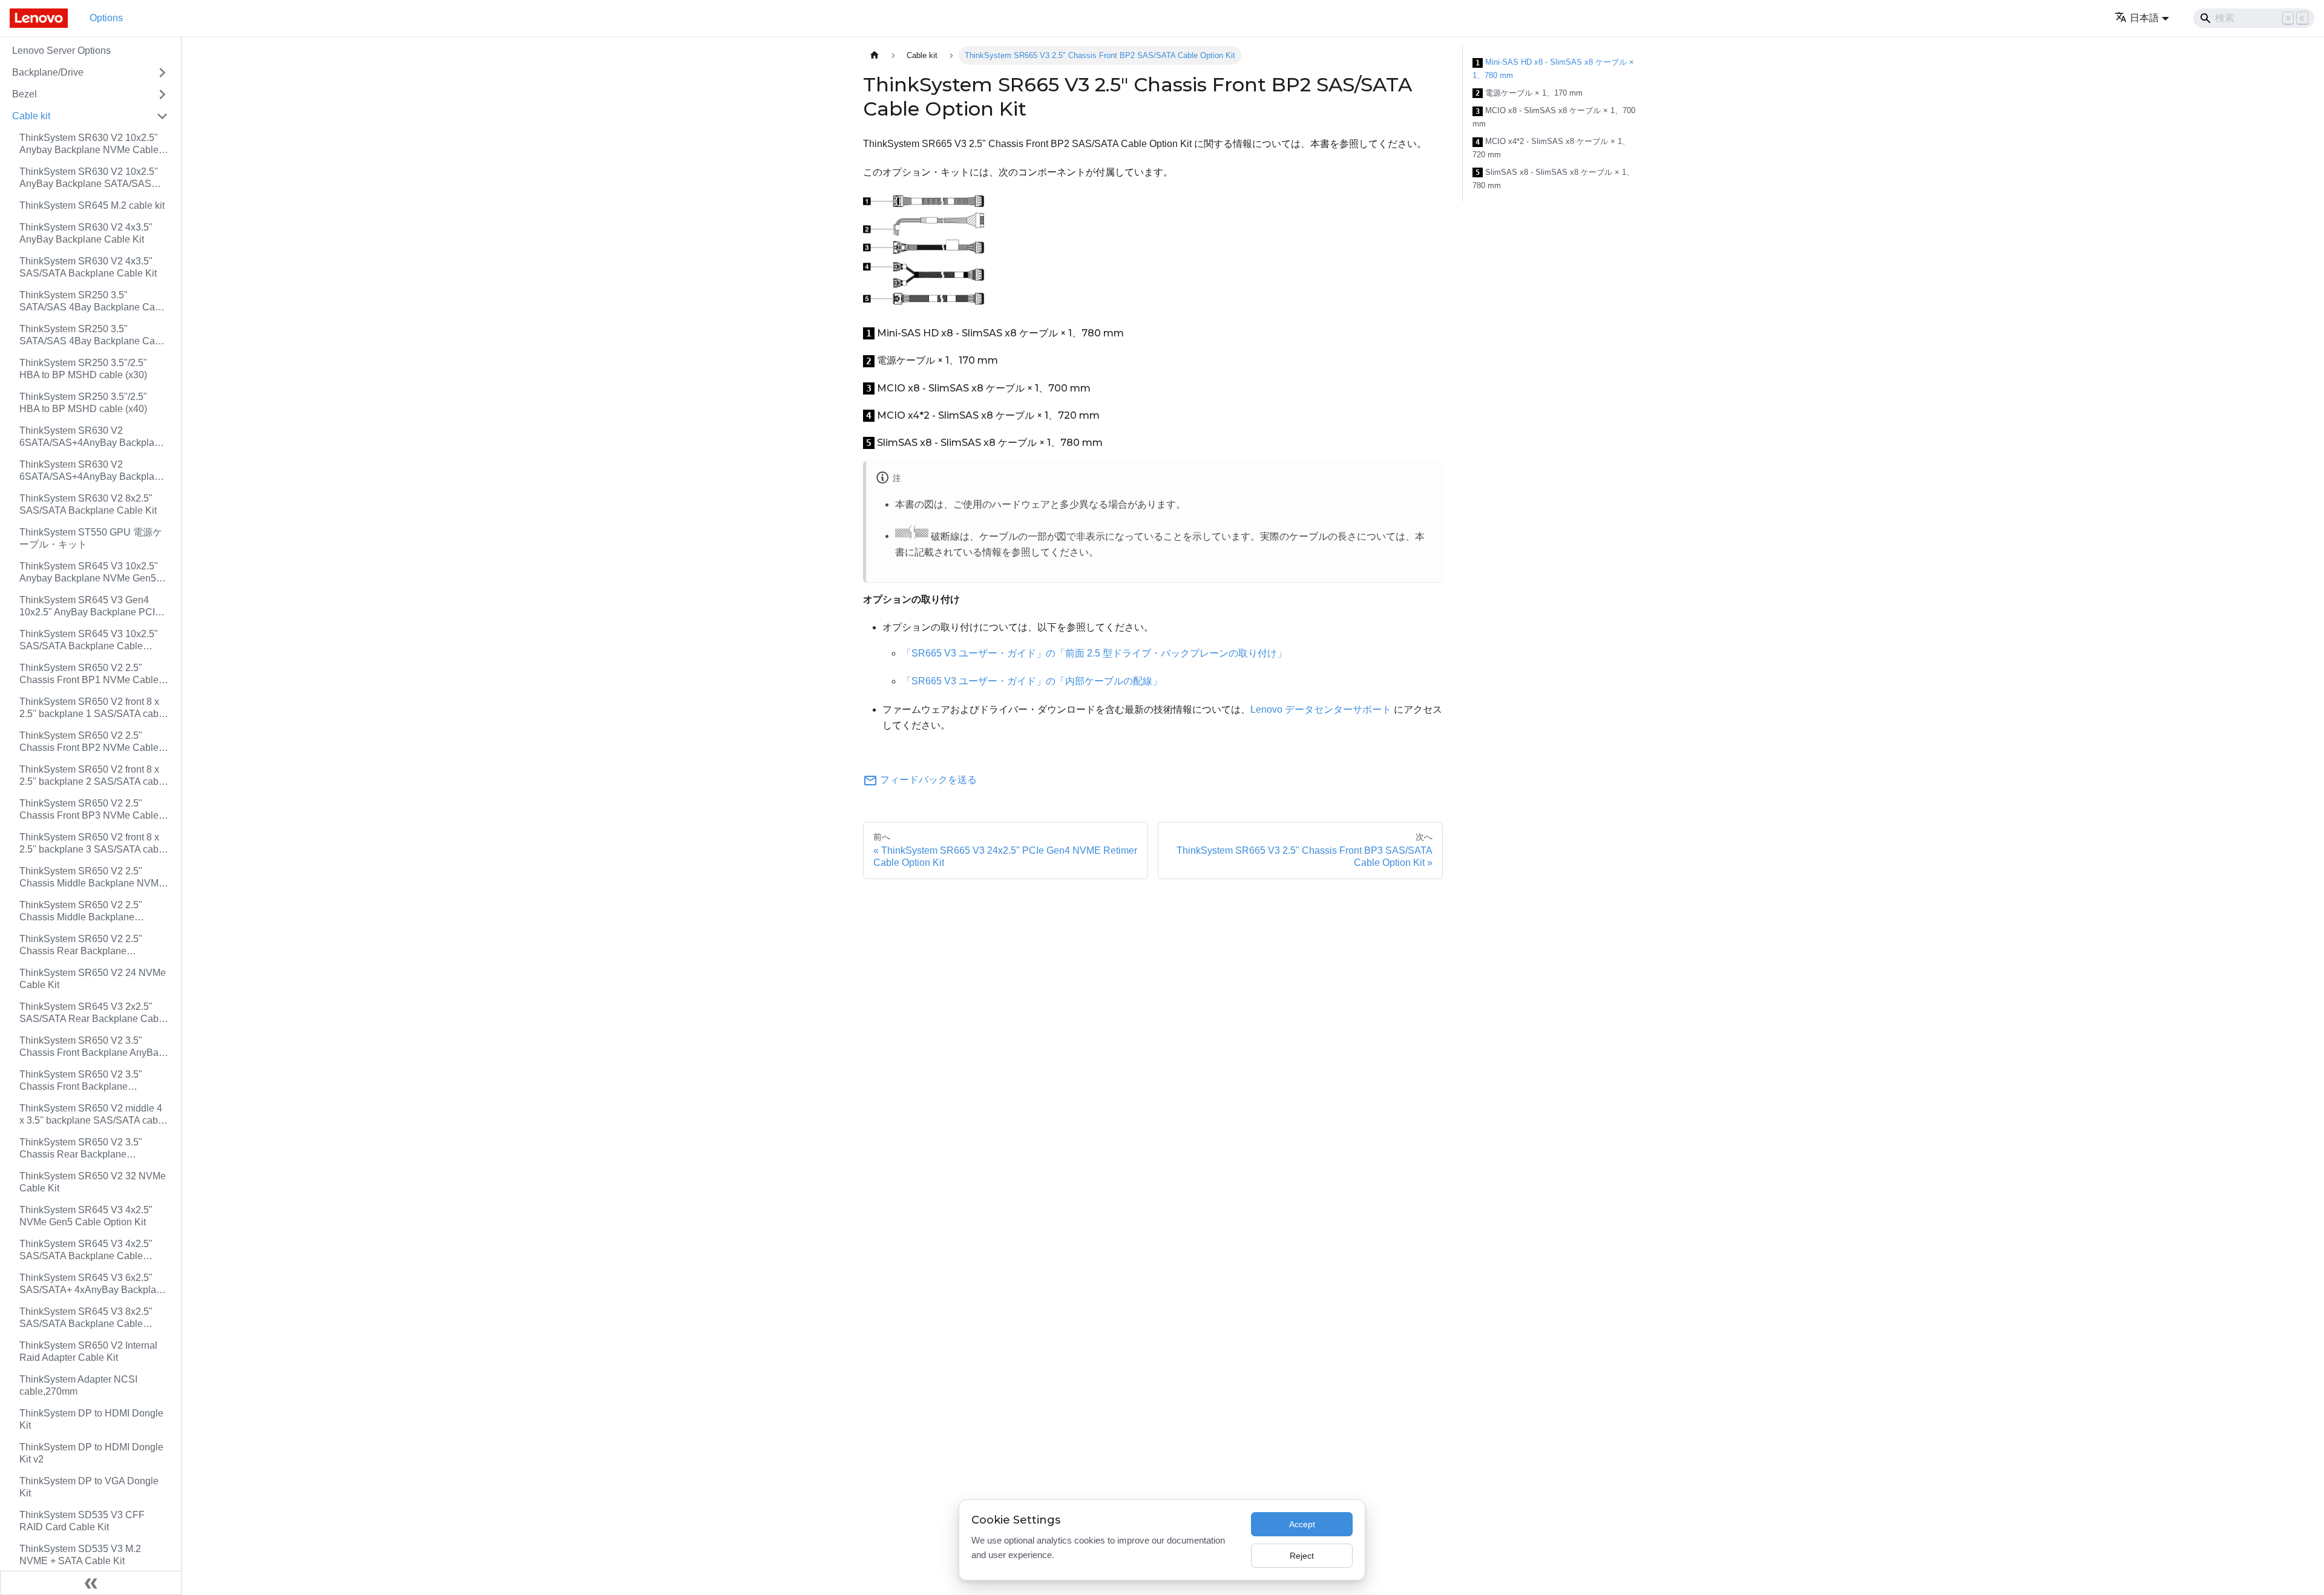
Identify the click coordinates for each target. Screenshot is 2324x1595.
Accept (1302, 1524)
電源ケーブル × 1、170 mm (1529, 93)
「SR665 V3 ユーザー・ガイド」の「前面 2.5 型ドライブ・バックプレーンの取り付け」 (1094, 653)
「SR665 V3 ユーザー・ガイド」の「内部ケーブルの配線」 (1032, 681)
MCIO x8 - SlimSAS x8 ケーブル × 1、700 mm (1554, 117)
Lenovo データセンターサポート (1321, 709)
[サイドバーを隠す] (91, 1583)
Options (106, 18)
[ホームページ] (875, 55)
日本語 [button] (2144, 18)
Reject (1302, 1556)
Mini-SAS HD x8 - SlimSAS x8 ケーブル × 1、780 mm (1553, 69)
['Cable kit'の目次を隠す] (162, 116)
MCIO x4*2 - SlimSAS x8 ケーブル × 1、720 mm (1551, 148)
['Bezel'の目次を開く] (162, 94)
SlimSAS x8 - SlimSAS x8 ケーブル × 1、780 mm (1553, 179)
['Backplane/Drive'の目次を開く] (162, 73)
